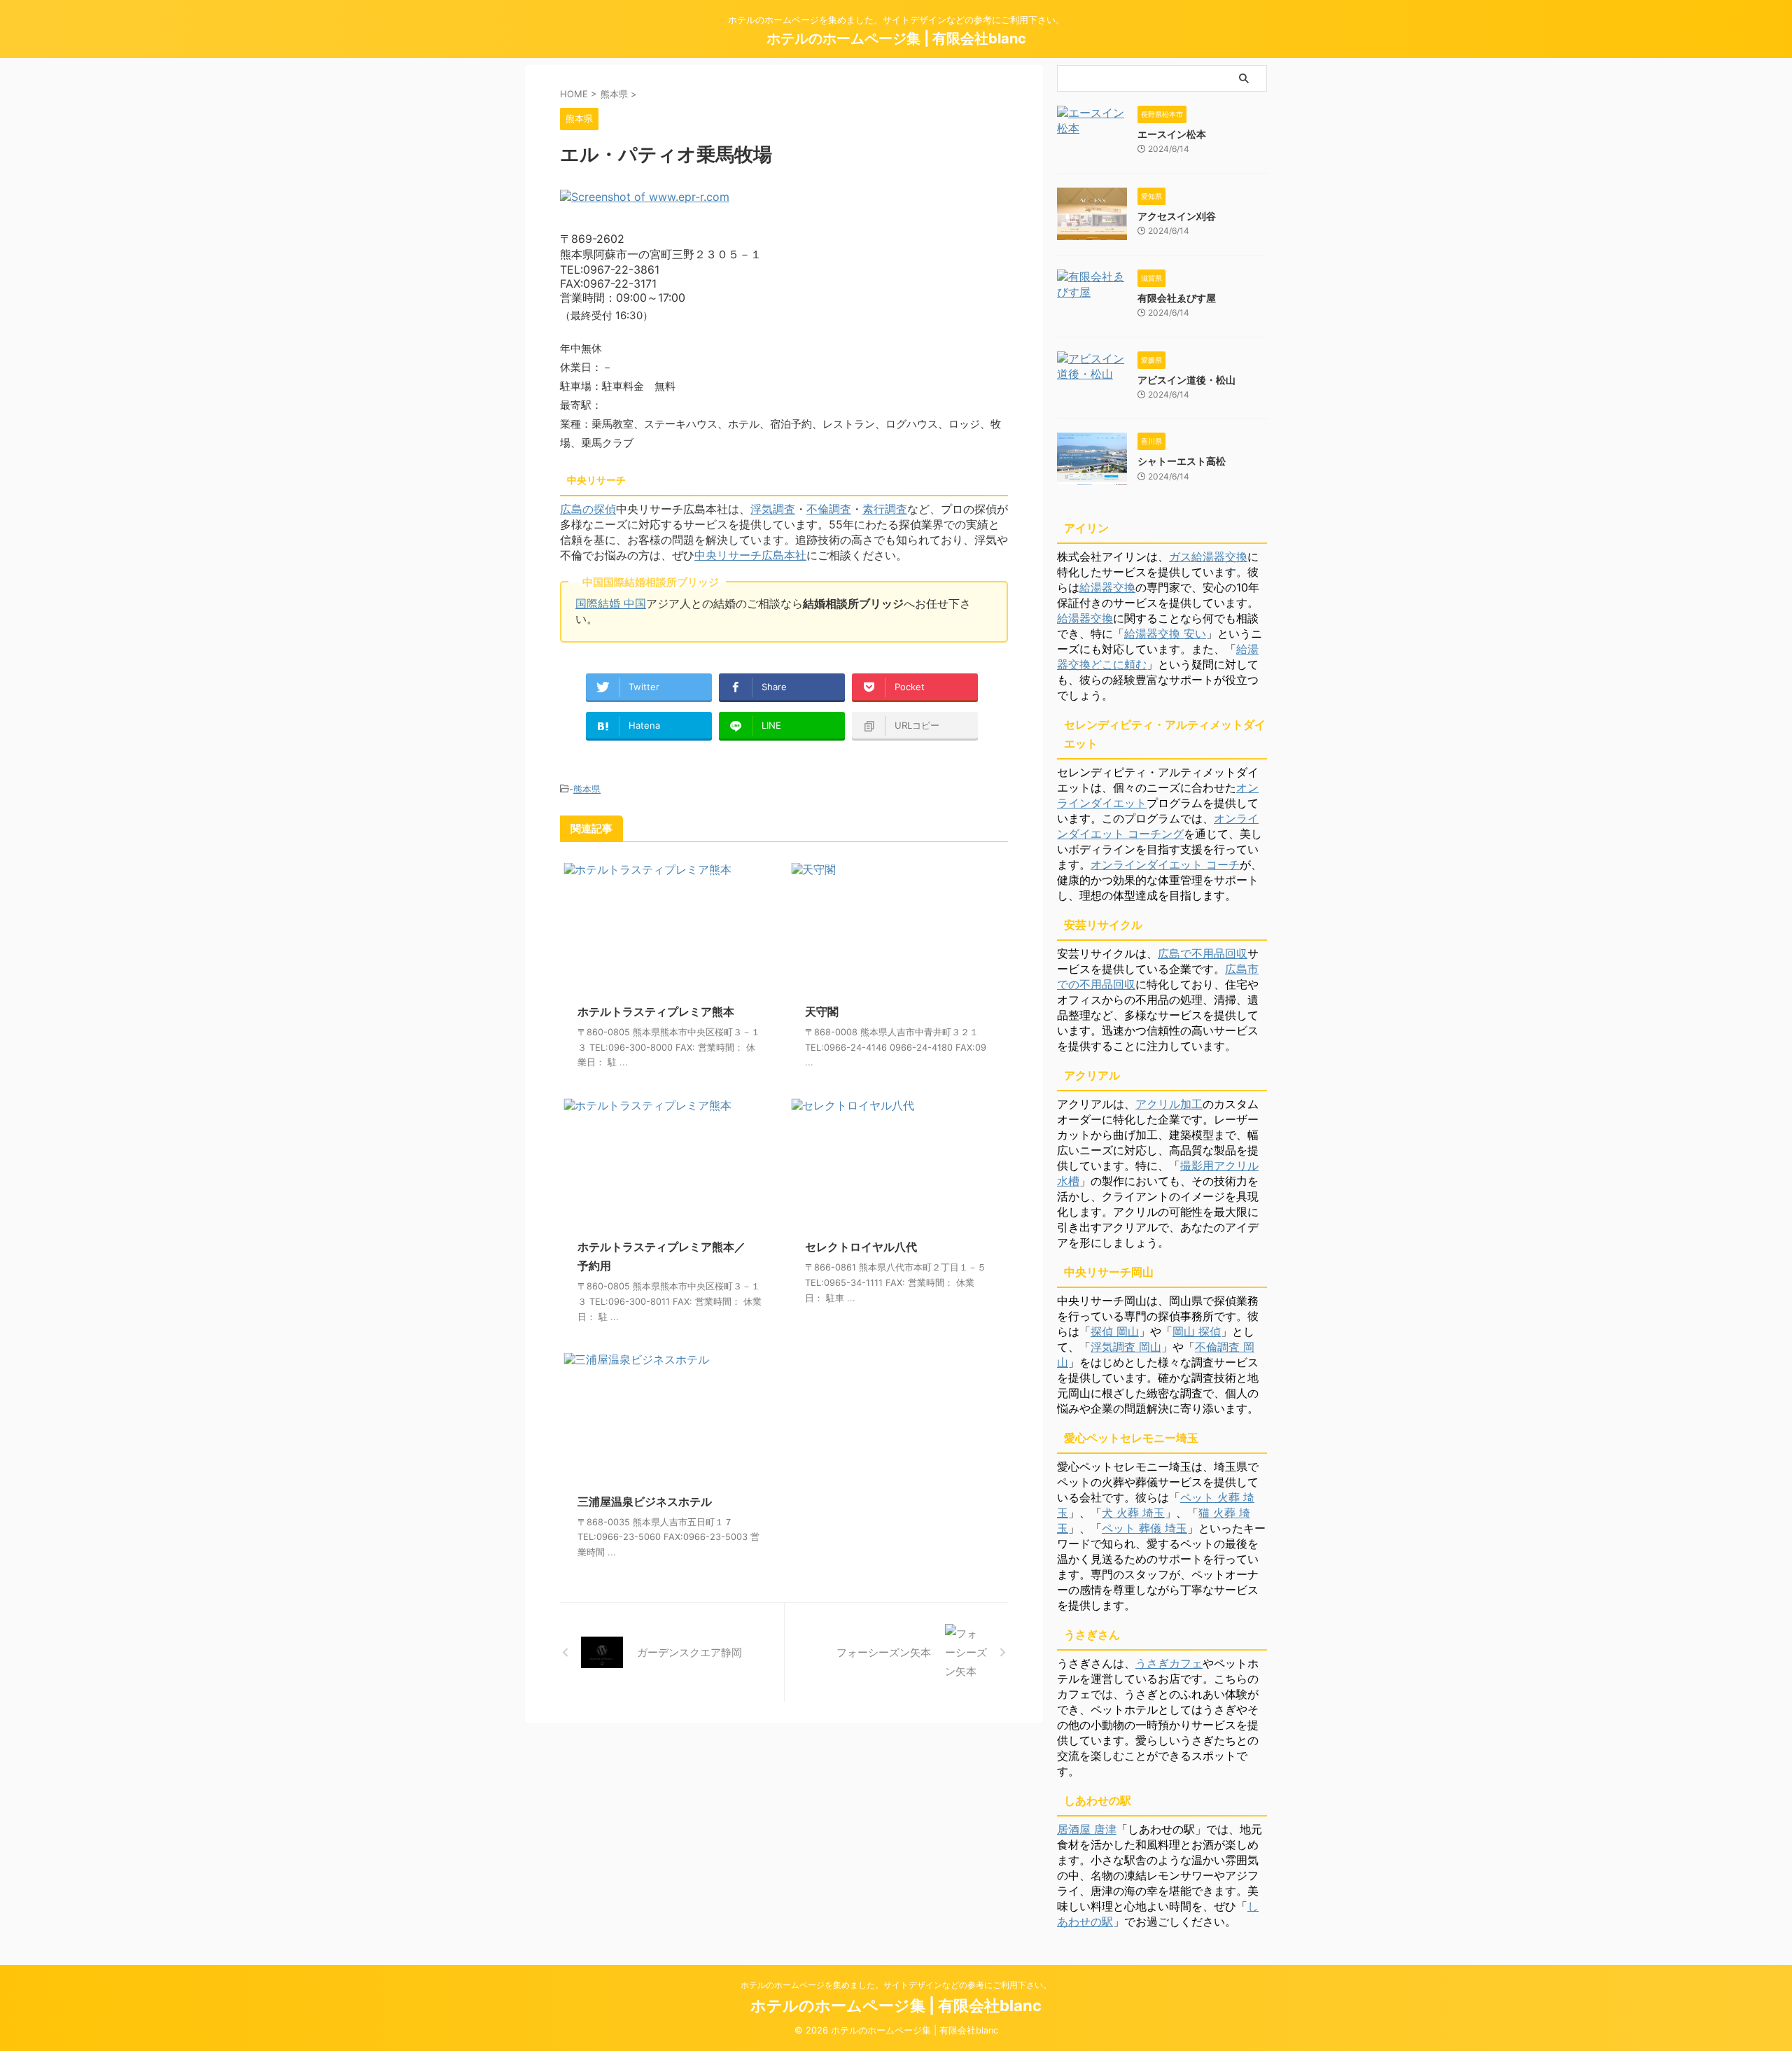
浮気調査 (773, 509)
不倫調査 (829, 509)
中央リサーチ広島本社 (750, 555)
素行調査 (885, 509)
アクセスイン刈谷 (1177, 216)
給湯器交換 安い (1165, 633)
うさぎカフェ (1169, 1663)
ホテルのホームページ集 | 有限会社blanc (896, 38)
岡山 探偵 (1197, 1331)
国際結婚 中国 (611, 603)
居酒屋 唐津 (1087, 1829)
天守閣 (822, 1011)
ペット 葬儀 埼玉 (1144, 1528)
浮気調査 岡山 (1126, 1347)
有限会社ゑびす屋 (1177, 298)
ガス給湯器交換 (1208, 556)
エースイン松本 (1172, 134)
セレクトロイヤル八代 (861, 1247)
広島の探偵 (588, 509)
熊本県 (587, 789)
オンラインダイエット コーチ (1165, 864)
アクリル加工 (1169, 1104)
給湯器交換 (1107, 587)
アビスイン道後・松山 (1186, 380)
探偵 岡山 (1115, 1331)
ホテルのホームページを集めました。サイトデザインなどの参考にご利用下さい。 (896, 1985)
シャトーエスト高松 (1182, 461)
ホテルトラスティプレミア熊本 (656, 1011)
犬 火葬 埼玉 (1133, 1513)
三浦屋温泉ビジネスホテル (645, 1501)
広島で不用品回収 (1203, 953)
